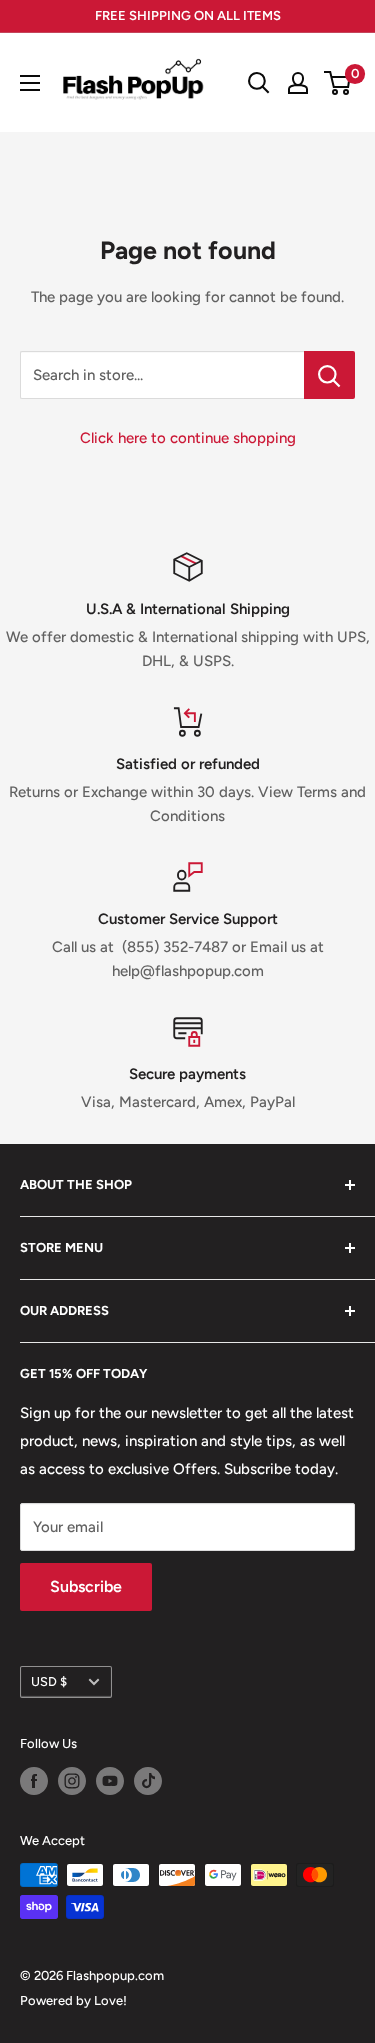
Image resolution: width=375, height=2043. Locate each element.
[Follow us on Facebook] (34, 1781)
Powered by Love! (73, 2000)
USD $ (49, 1681)
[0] (338, 83)
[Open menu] (30, 83)
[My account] (298, 83)
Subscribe (86, 1586)
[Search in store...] (329, 375)
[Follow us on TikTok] (148, 1781)
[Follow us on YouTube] (110, 1781)
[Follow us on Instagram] (72, 1781)
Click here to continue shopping (188, 438)
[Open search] (259, 83)
